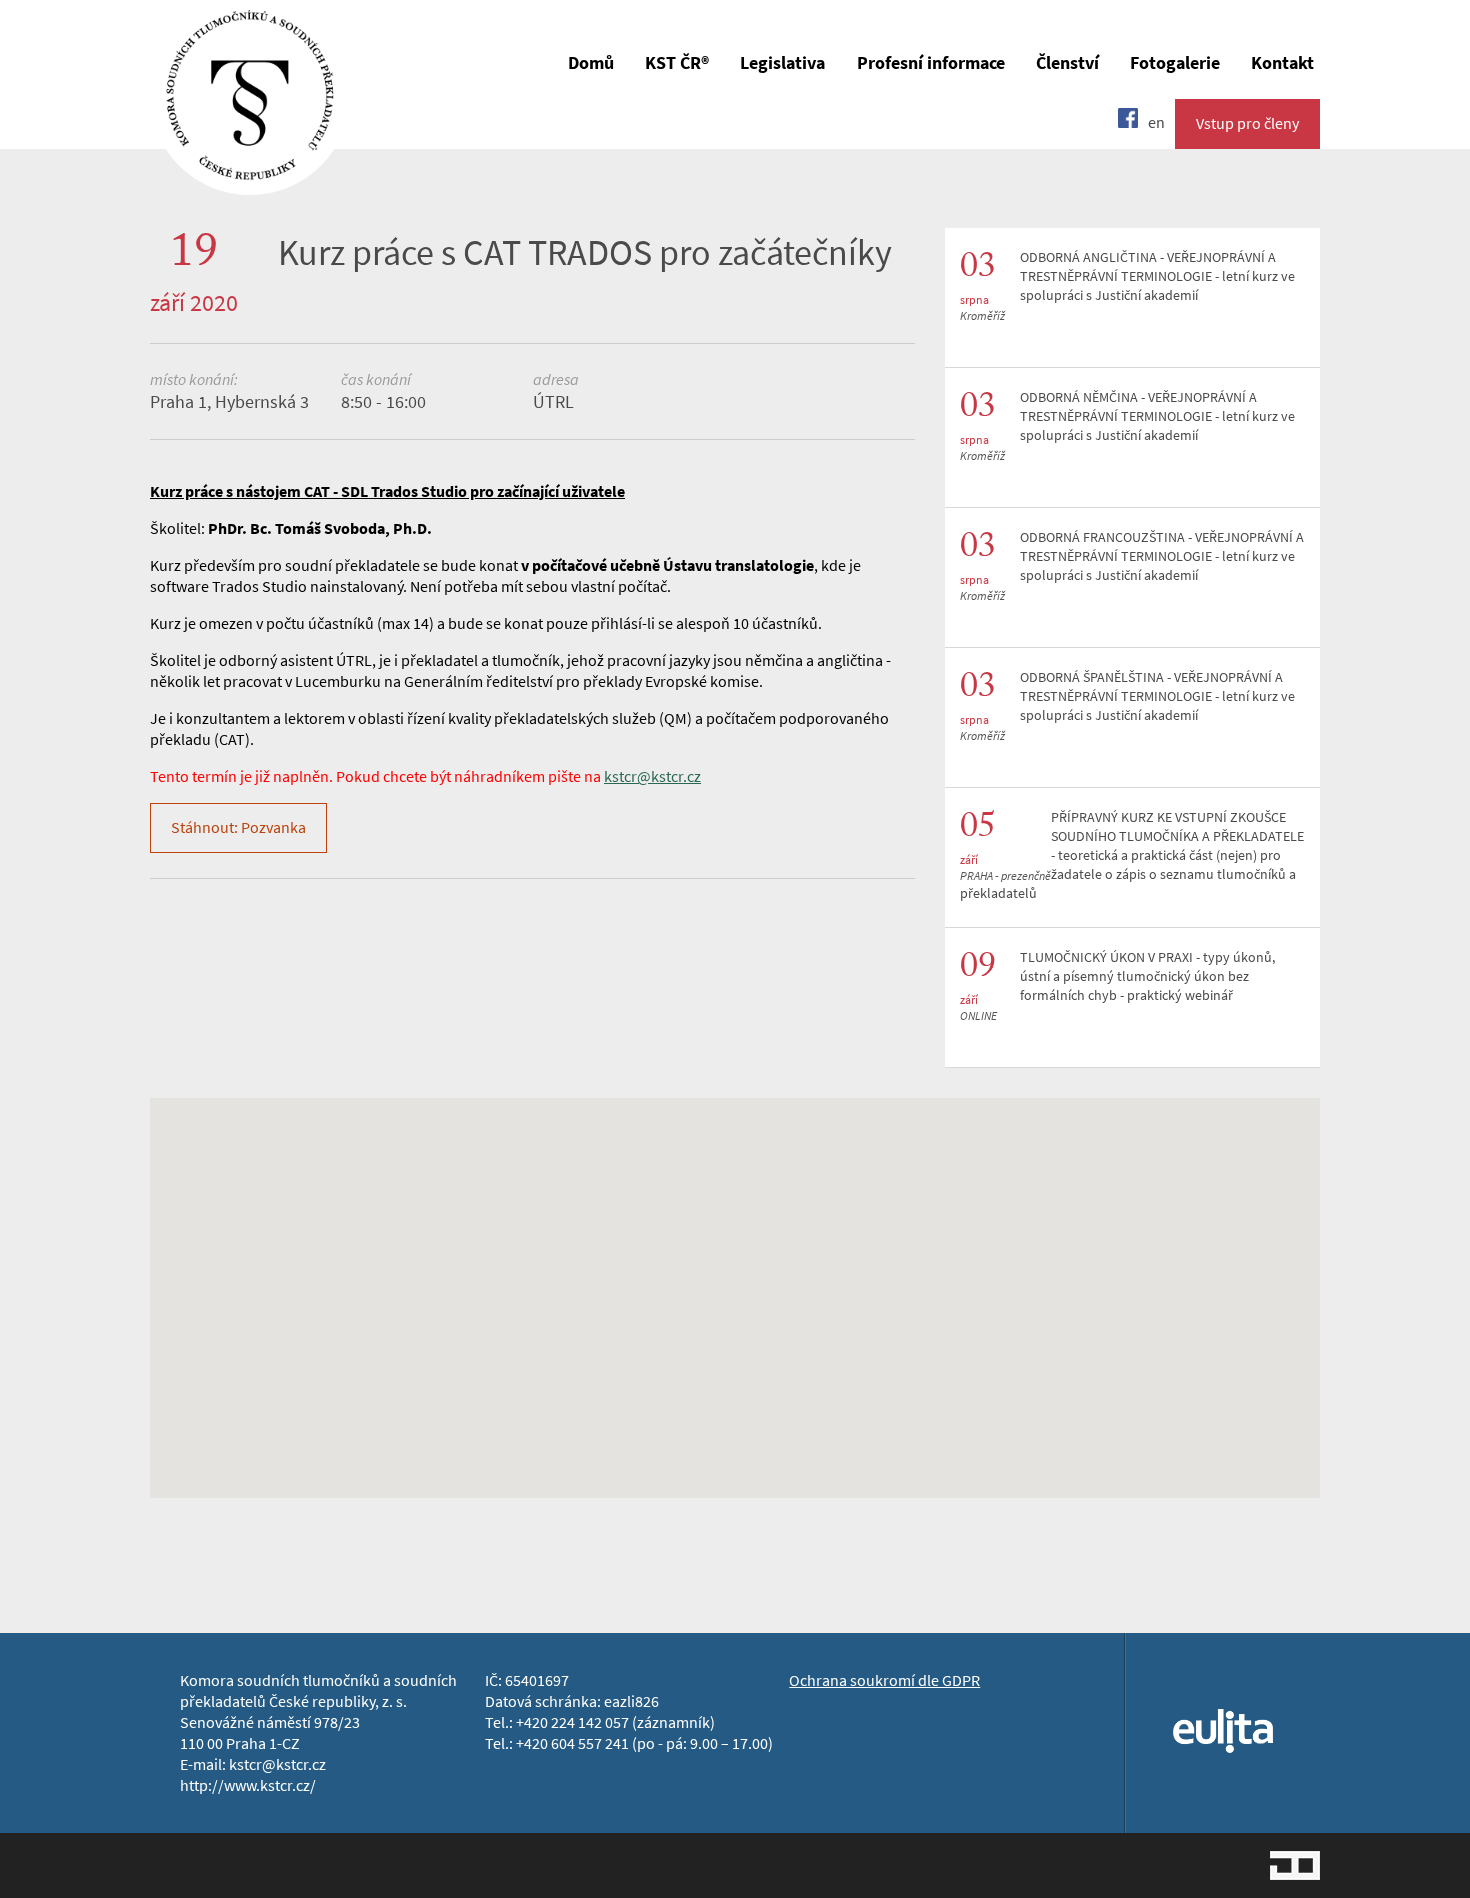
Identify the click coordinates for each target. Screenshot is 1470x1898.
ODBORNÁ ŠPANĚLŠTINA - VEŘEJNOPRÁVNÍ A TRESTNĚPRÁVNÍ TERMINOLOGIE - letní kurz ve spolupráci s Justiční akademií (1157, 696)
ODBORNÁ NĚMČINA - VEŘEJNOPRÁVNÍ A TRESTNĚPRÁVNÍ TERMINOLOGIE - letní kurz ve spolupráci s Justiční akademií (1157, 416)
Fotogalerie (1175, 63)
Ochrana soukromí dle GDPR (884, 1680)
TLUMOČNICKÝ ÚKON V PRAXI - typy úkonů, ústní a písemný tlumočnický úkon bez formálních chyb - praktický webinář (1147, 976)
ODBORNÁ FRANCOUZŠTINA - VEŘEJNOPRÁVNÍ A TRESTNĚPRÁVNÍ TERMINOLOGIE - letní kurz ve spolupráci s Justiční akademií (1162, 556)
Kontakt (1282, 63)
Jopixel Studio (1295, 1865)
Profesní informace (931, 63)
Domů (591, 63)
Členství (1067, 63)
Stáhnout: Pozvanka (238, 827)
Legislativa (782, 63)
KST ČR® (677, 63)
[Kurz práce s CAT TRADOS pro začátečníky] (250, 180)
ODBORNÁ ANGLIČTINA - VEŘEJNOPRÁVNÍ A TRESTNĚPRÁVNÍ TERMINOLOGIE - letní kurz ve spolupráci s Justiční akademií (1157, 276)
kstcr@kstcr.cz (652, 776)
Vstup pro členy (1247, 123)
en (1156, 122)
